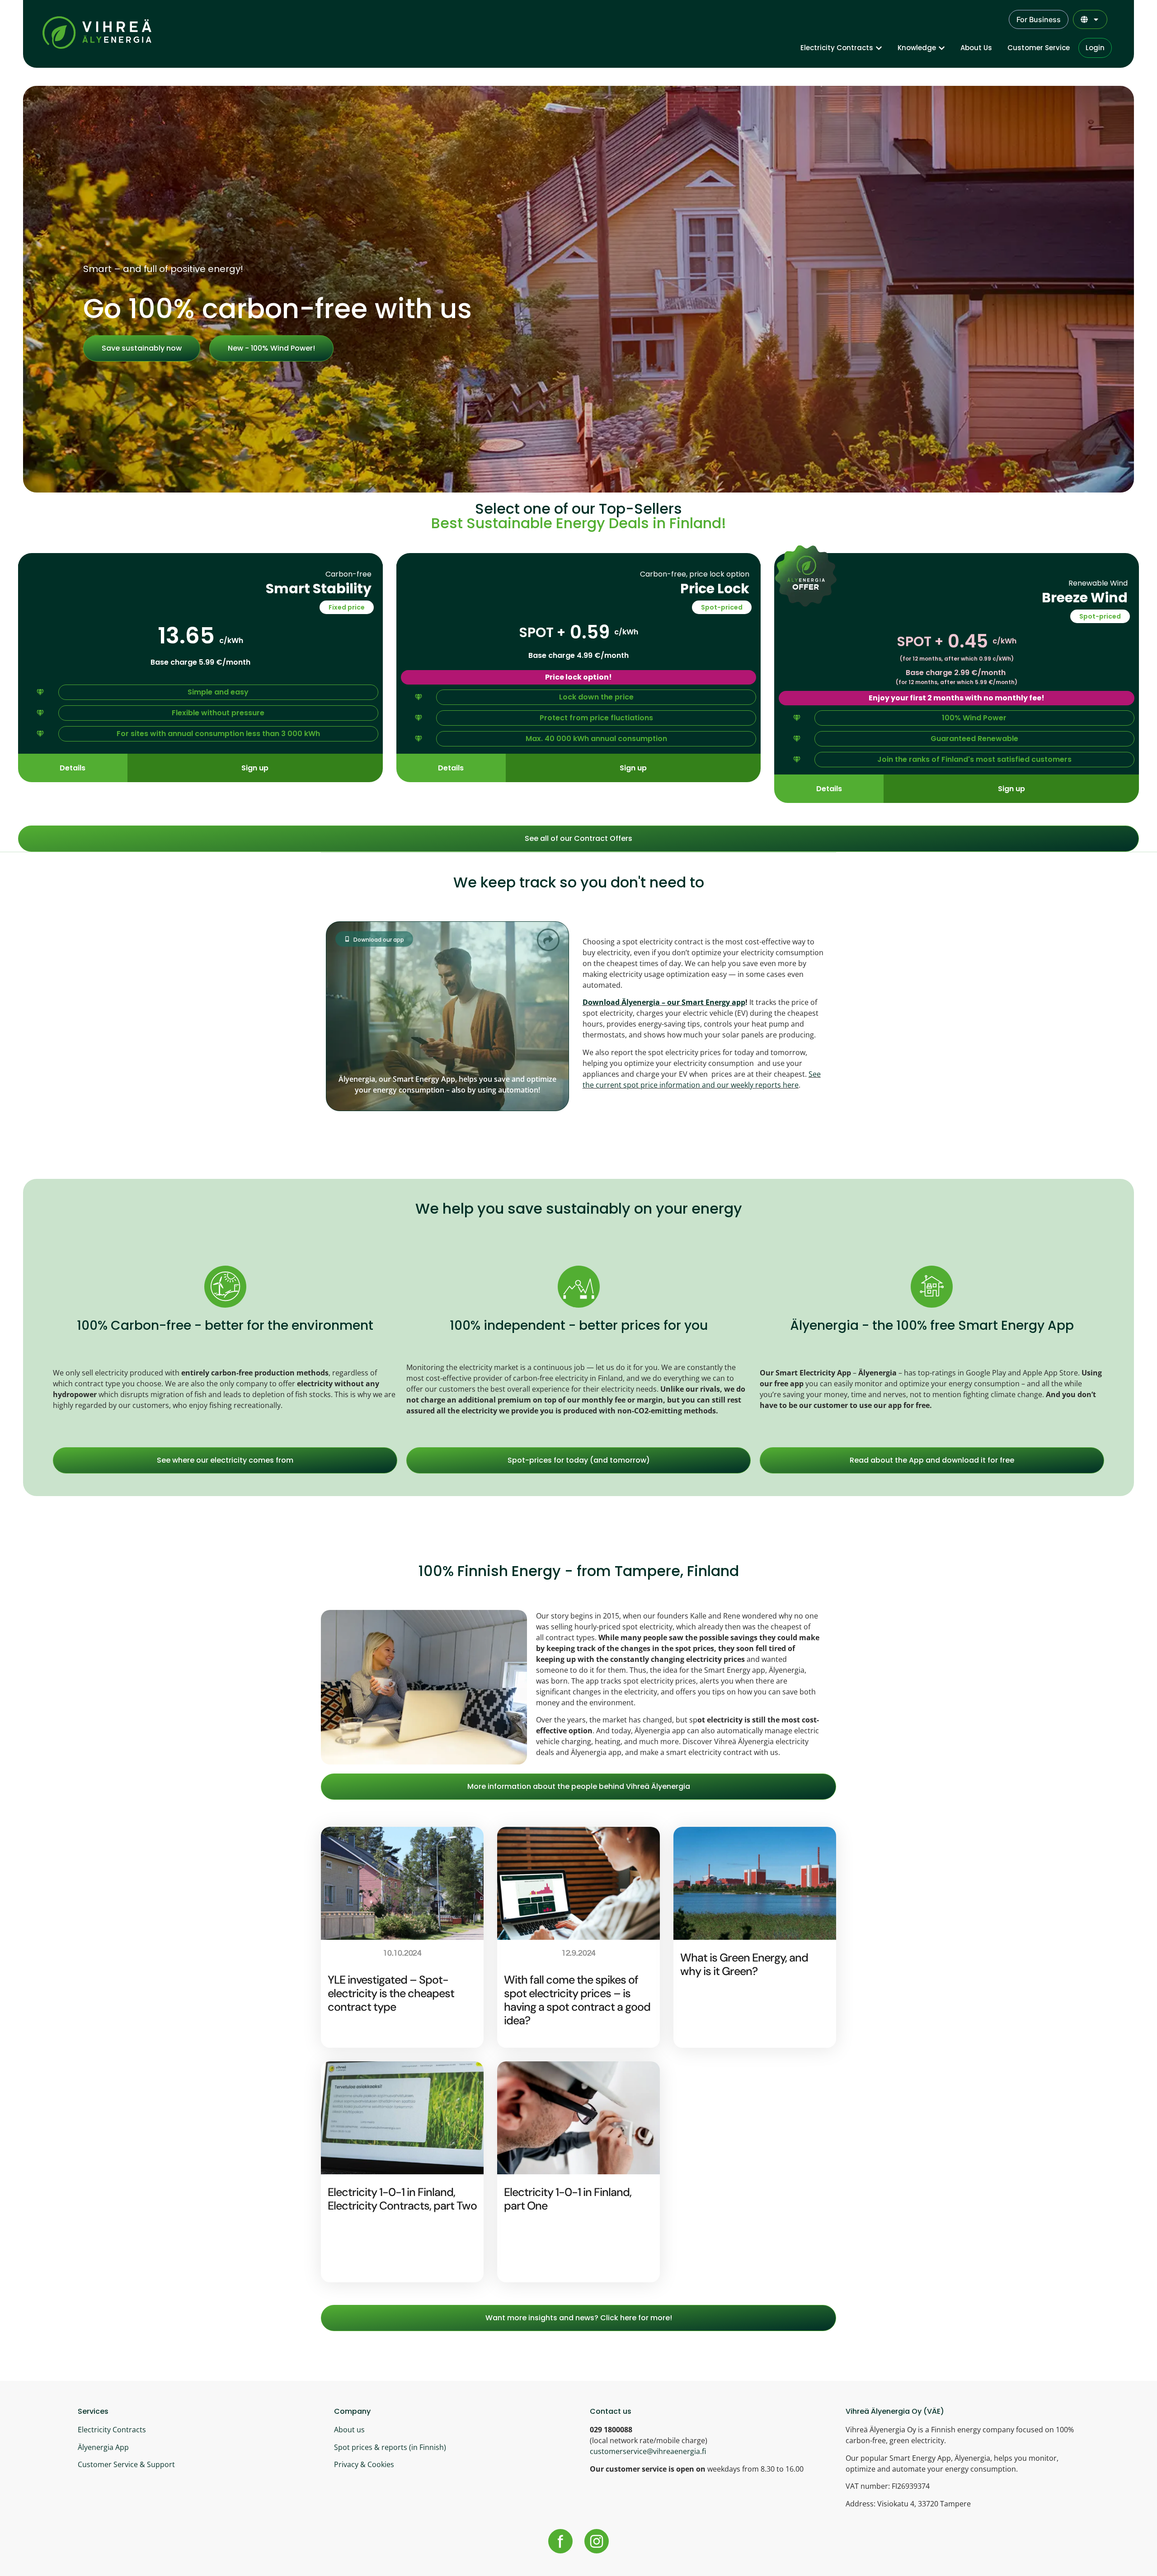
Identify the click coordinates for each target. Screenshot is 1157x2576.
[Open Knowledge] (942, 48)
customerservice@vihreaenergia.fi (648, 2451)
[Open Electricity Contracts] (879, 48)
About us (349, 2430)
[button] (347, 607)
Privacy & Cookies (364, 2464)
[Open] (1096, 19)
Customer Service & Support (126, 2464)
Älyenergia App (103, 2447)
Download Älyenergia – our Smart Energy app (664, 1002)
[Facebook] (560, 2541)
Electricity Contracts (112, 2430)
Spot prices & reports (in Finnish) (390, 2447)
